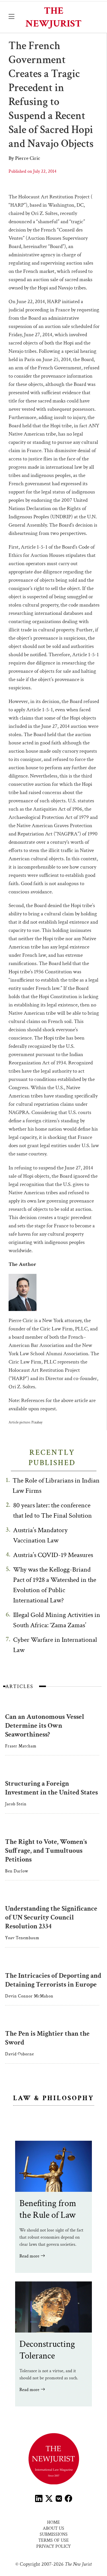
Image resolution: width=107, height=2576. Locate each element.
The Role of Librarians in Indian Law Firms (56, 1486)
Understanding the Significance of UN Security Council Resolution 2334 (51, 1917)
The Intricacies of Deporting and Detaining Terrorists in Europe (53, 1980)
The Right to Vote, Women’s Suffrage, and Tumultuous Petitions (46, 1851)
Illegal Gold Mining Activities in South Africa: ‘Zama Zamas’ (57, 1620)
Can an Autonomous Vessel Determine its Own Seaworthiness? (45, 1726)
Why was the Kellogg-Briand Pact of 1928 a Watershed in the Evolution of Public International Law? (55, 1585)
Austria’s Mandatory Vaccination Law (40, 1535)
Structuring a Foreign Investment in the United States (52, 1788)
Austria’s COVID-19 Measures (53, 1555)
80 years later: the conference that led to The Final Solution (53, 1510)
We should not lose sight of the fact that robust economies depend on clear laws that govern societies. (51, 2237)
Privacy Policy (53, 2546)
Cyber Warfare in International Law (55, 1645)
